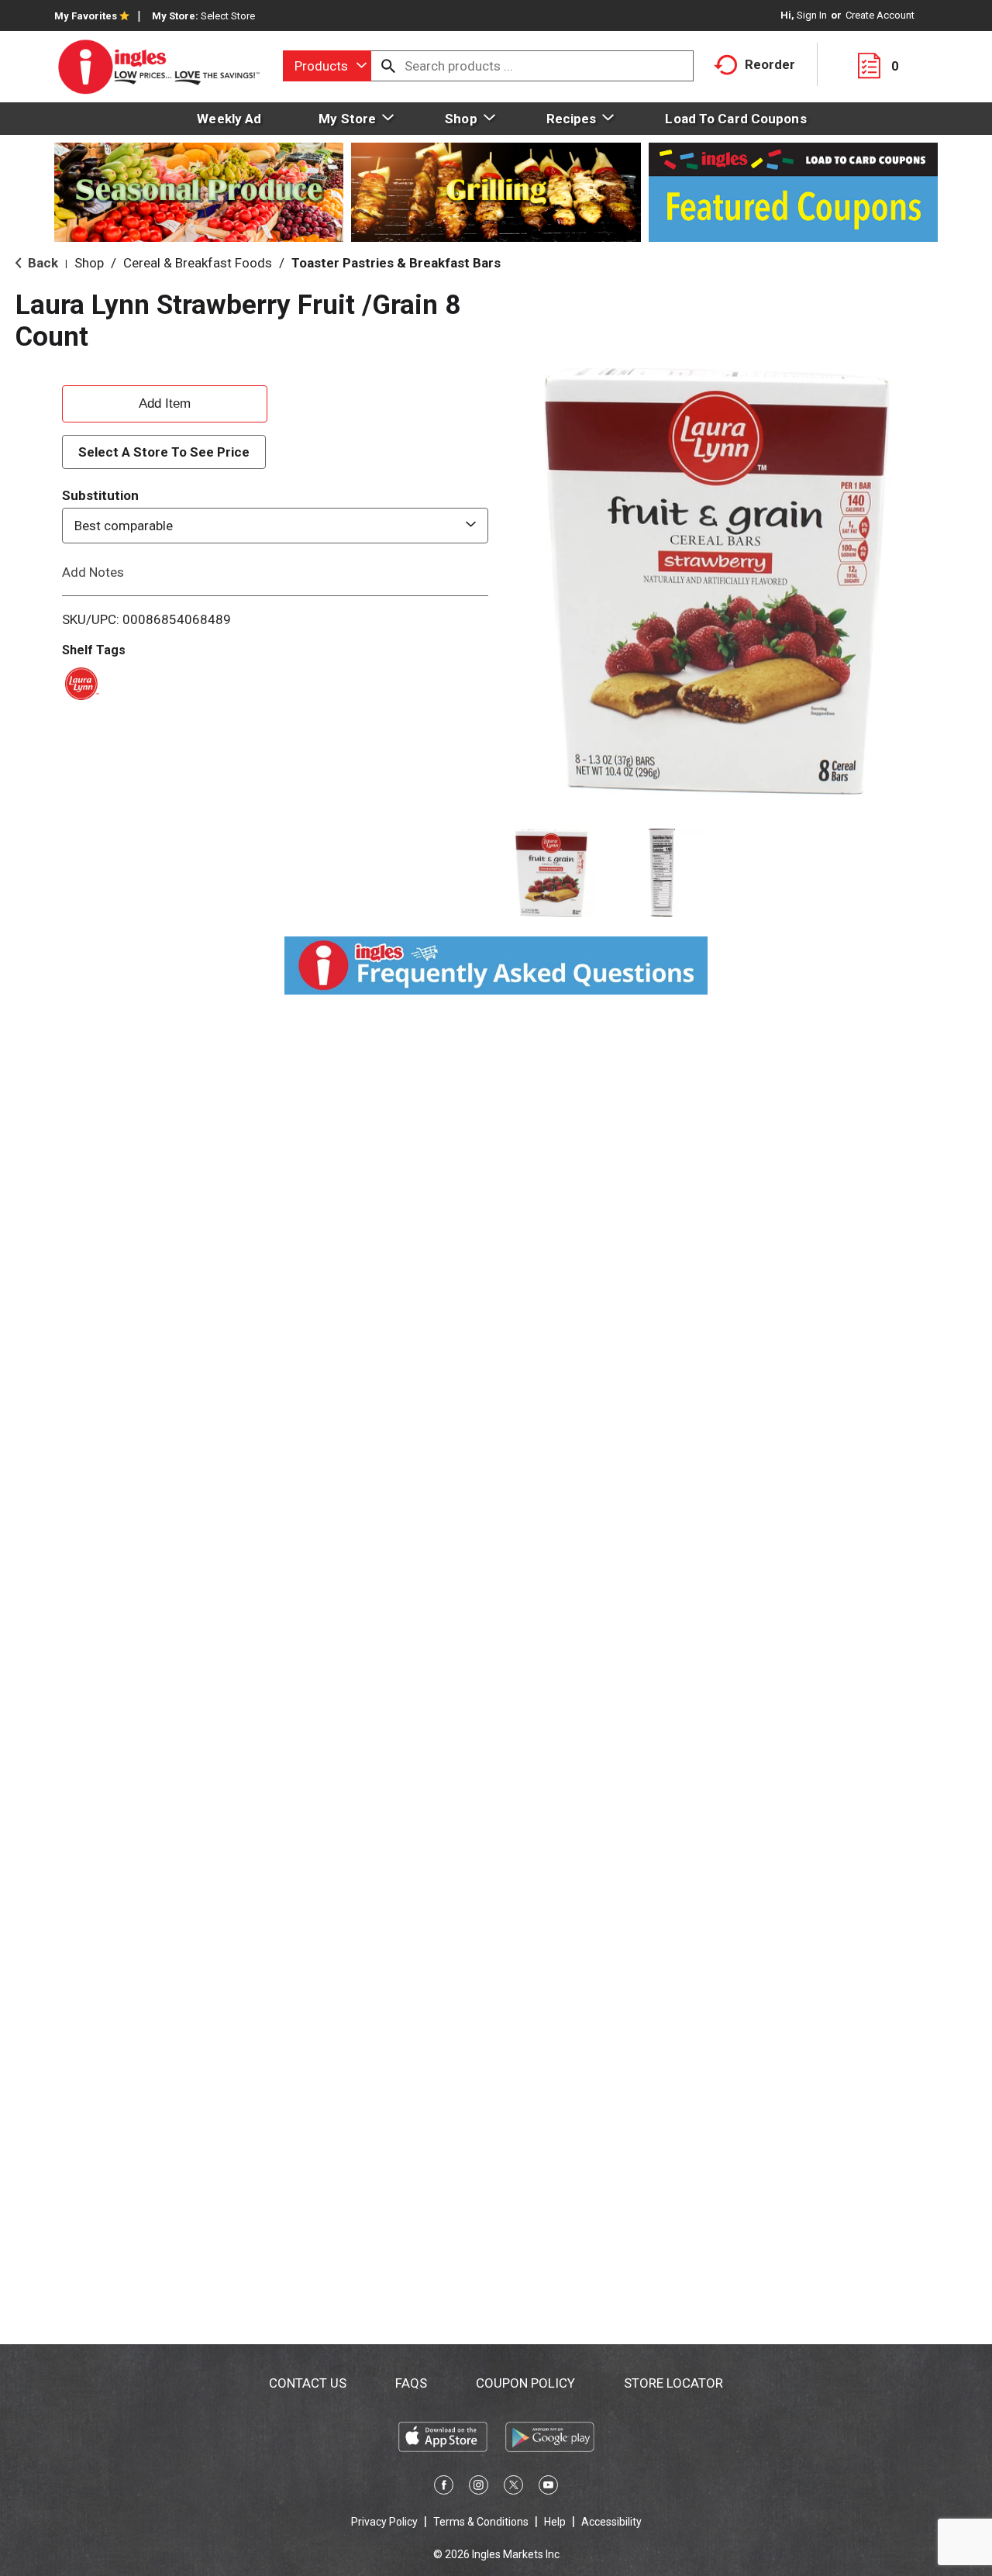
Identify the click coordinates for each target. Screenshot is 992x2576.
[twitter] (513, 2488)
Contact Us (308, 2383)
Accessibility (611, 2522)
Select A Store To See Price (164, 452)
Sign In (812, 15)
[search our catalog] (388, 66)
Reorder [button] (770, 64)
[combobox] (327, 66)
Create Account (880, 15)
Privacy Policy (384, 2522)
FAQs (411, 2383)
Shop (89, 263)
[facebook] (444, 2488)
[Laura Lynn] (79, 682)
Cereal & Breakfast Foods (198, 263)
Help (555, 2522)
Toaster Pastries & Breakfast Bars (396, 263)
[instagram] (479, 2488)
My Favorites (86, 16)
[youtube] (548, 2488)
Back (41, 263)
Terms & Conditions (481, 2522)
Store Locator (673, 2383)
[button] (551, 873)
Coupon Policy (525, 2383)
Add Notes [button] (93, 572)
